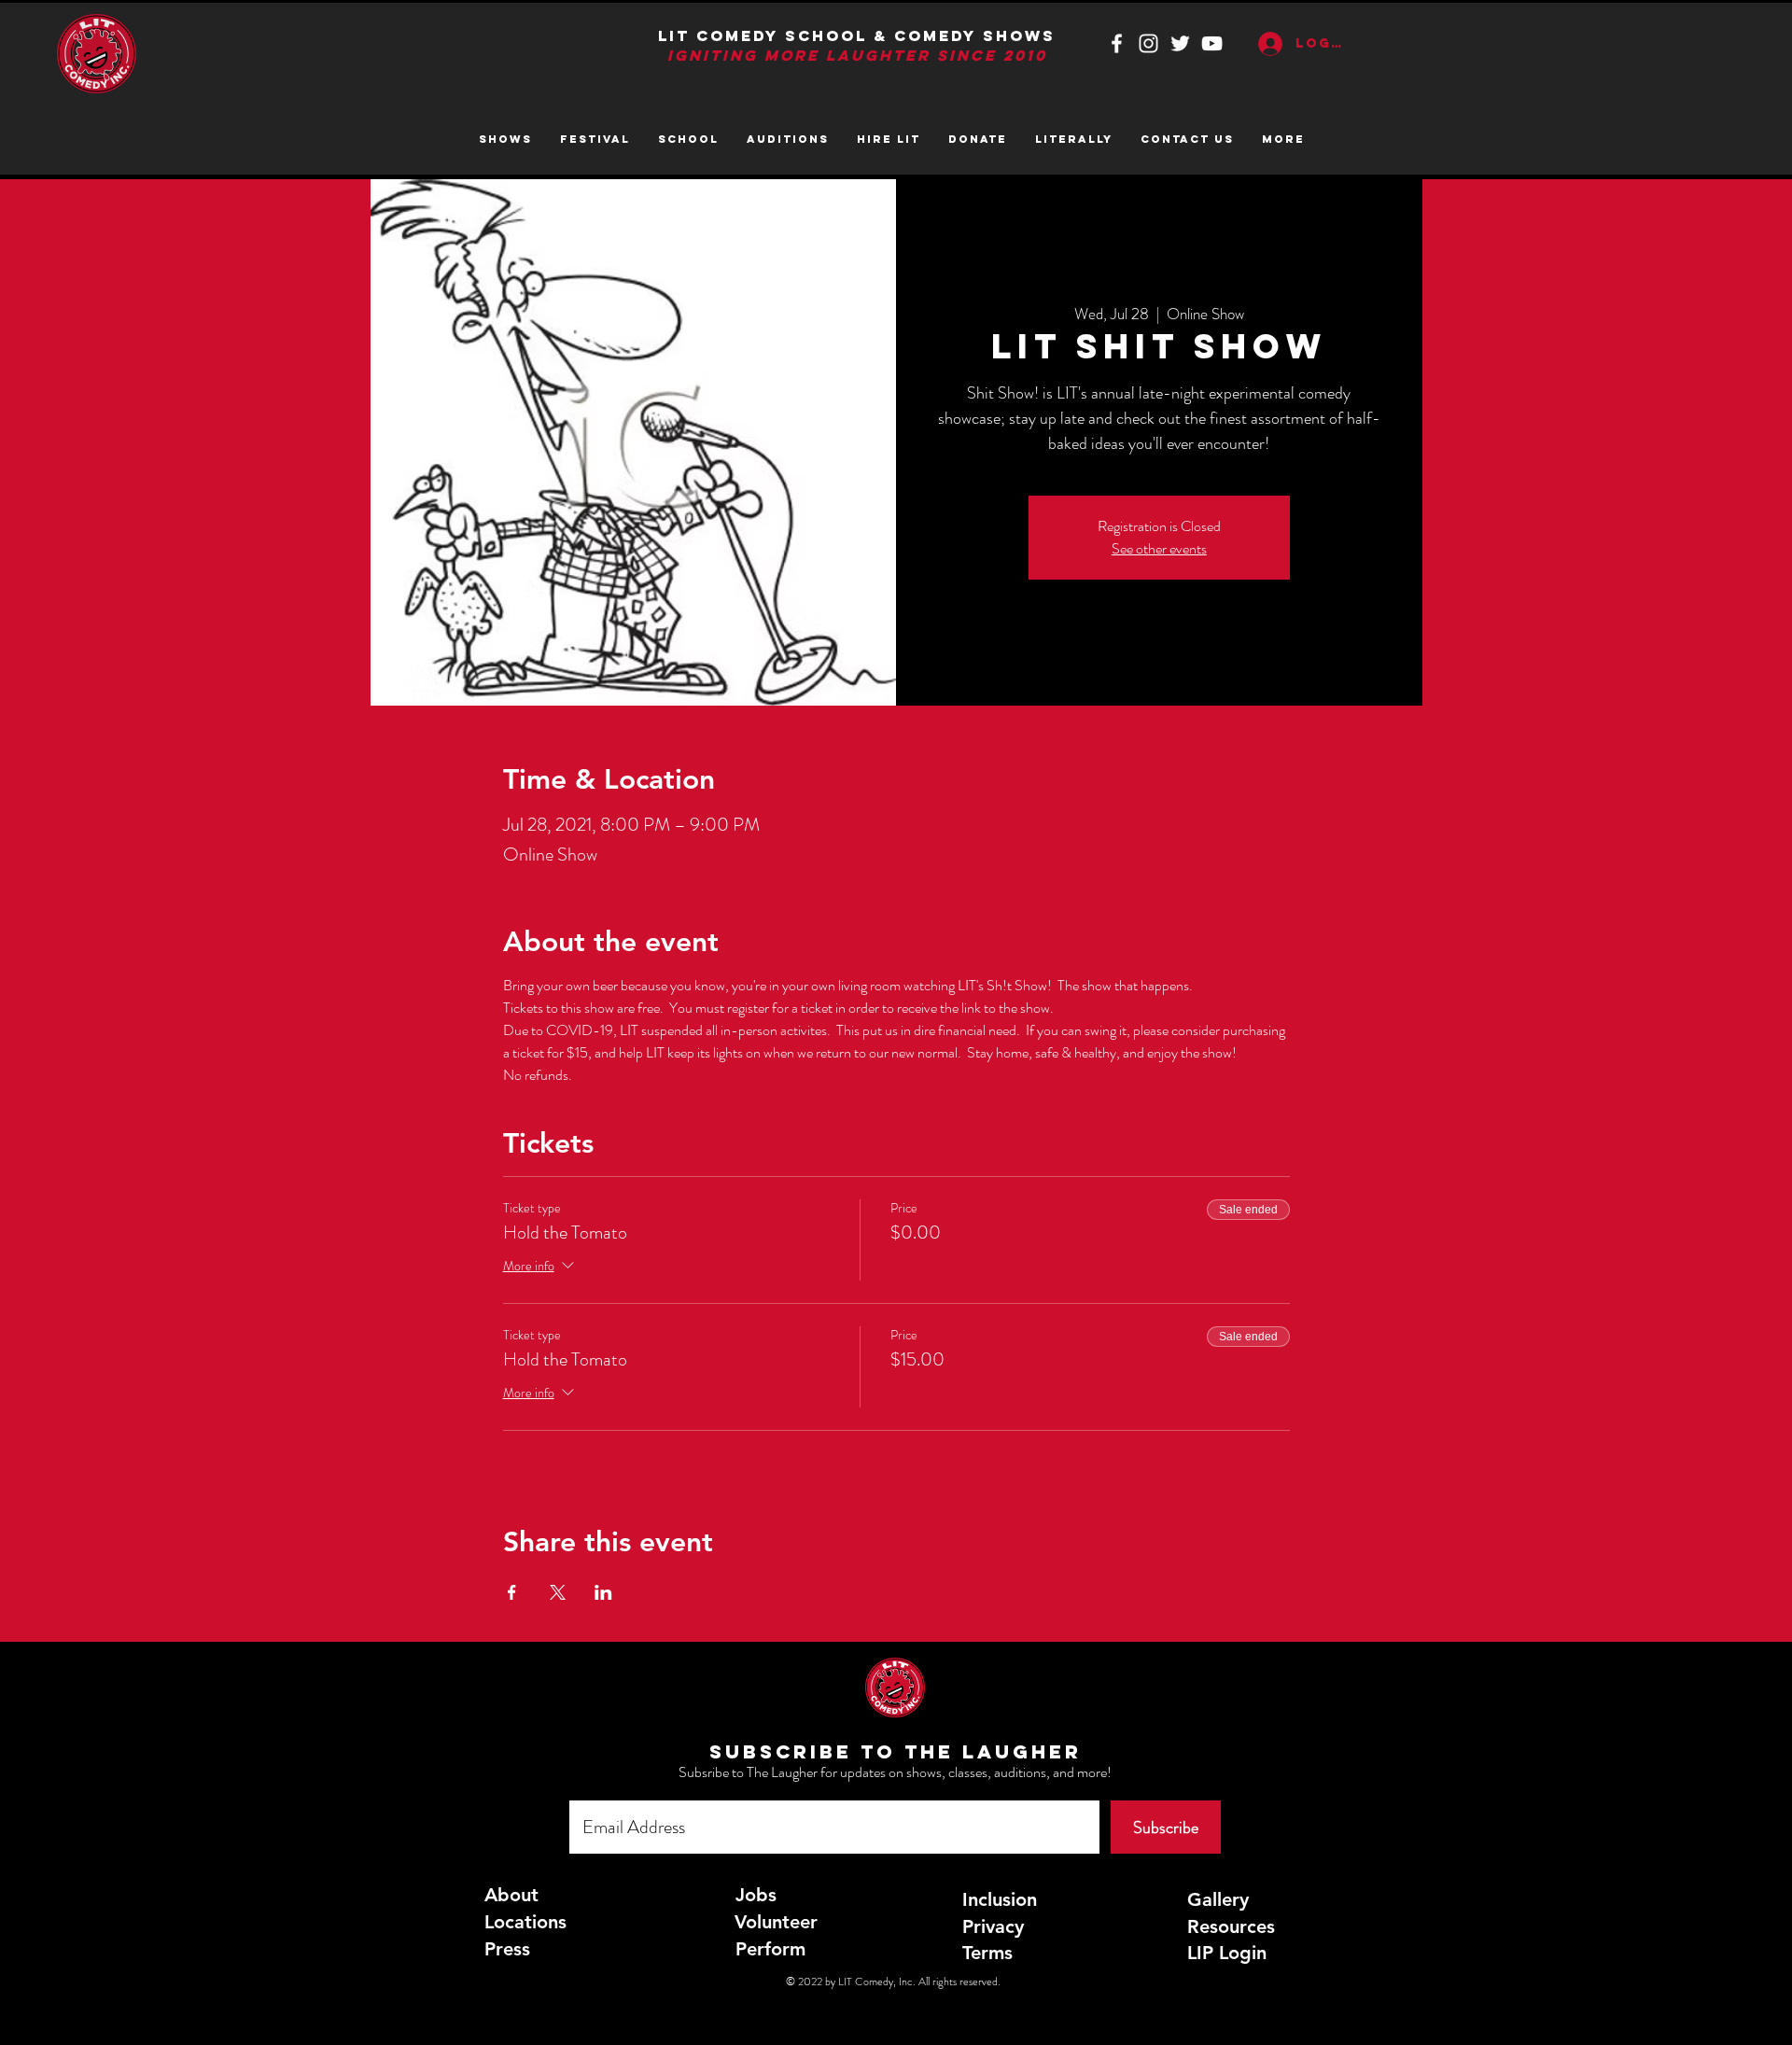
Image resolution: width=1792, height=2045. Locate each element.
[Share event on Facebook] (512, 1592)
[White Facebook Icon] (1117, 43)
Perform (770, 1949)
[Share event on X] (558, 1592)
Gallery (1218, 1899)
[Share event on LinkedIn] (603, 1592)
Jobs (756, 1895)
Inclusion (1000, 1899)
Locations (525, 1922)
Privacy (993, 1926)
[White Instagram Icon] (1148, 43)
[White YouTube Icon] (1212, 43)
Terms (987, 1953)
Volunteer (776, 1922)
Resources (1231, 1926)
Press (507, 1949)
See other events (1159, 548)
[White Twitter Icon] (1180, 43)
